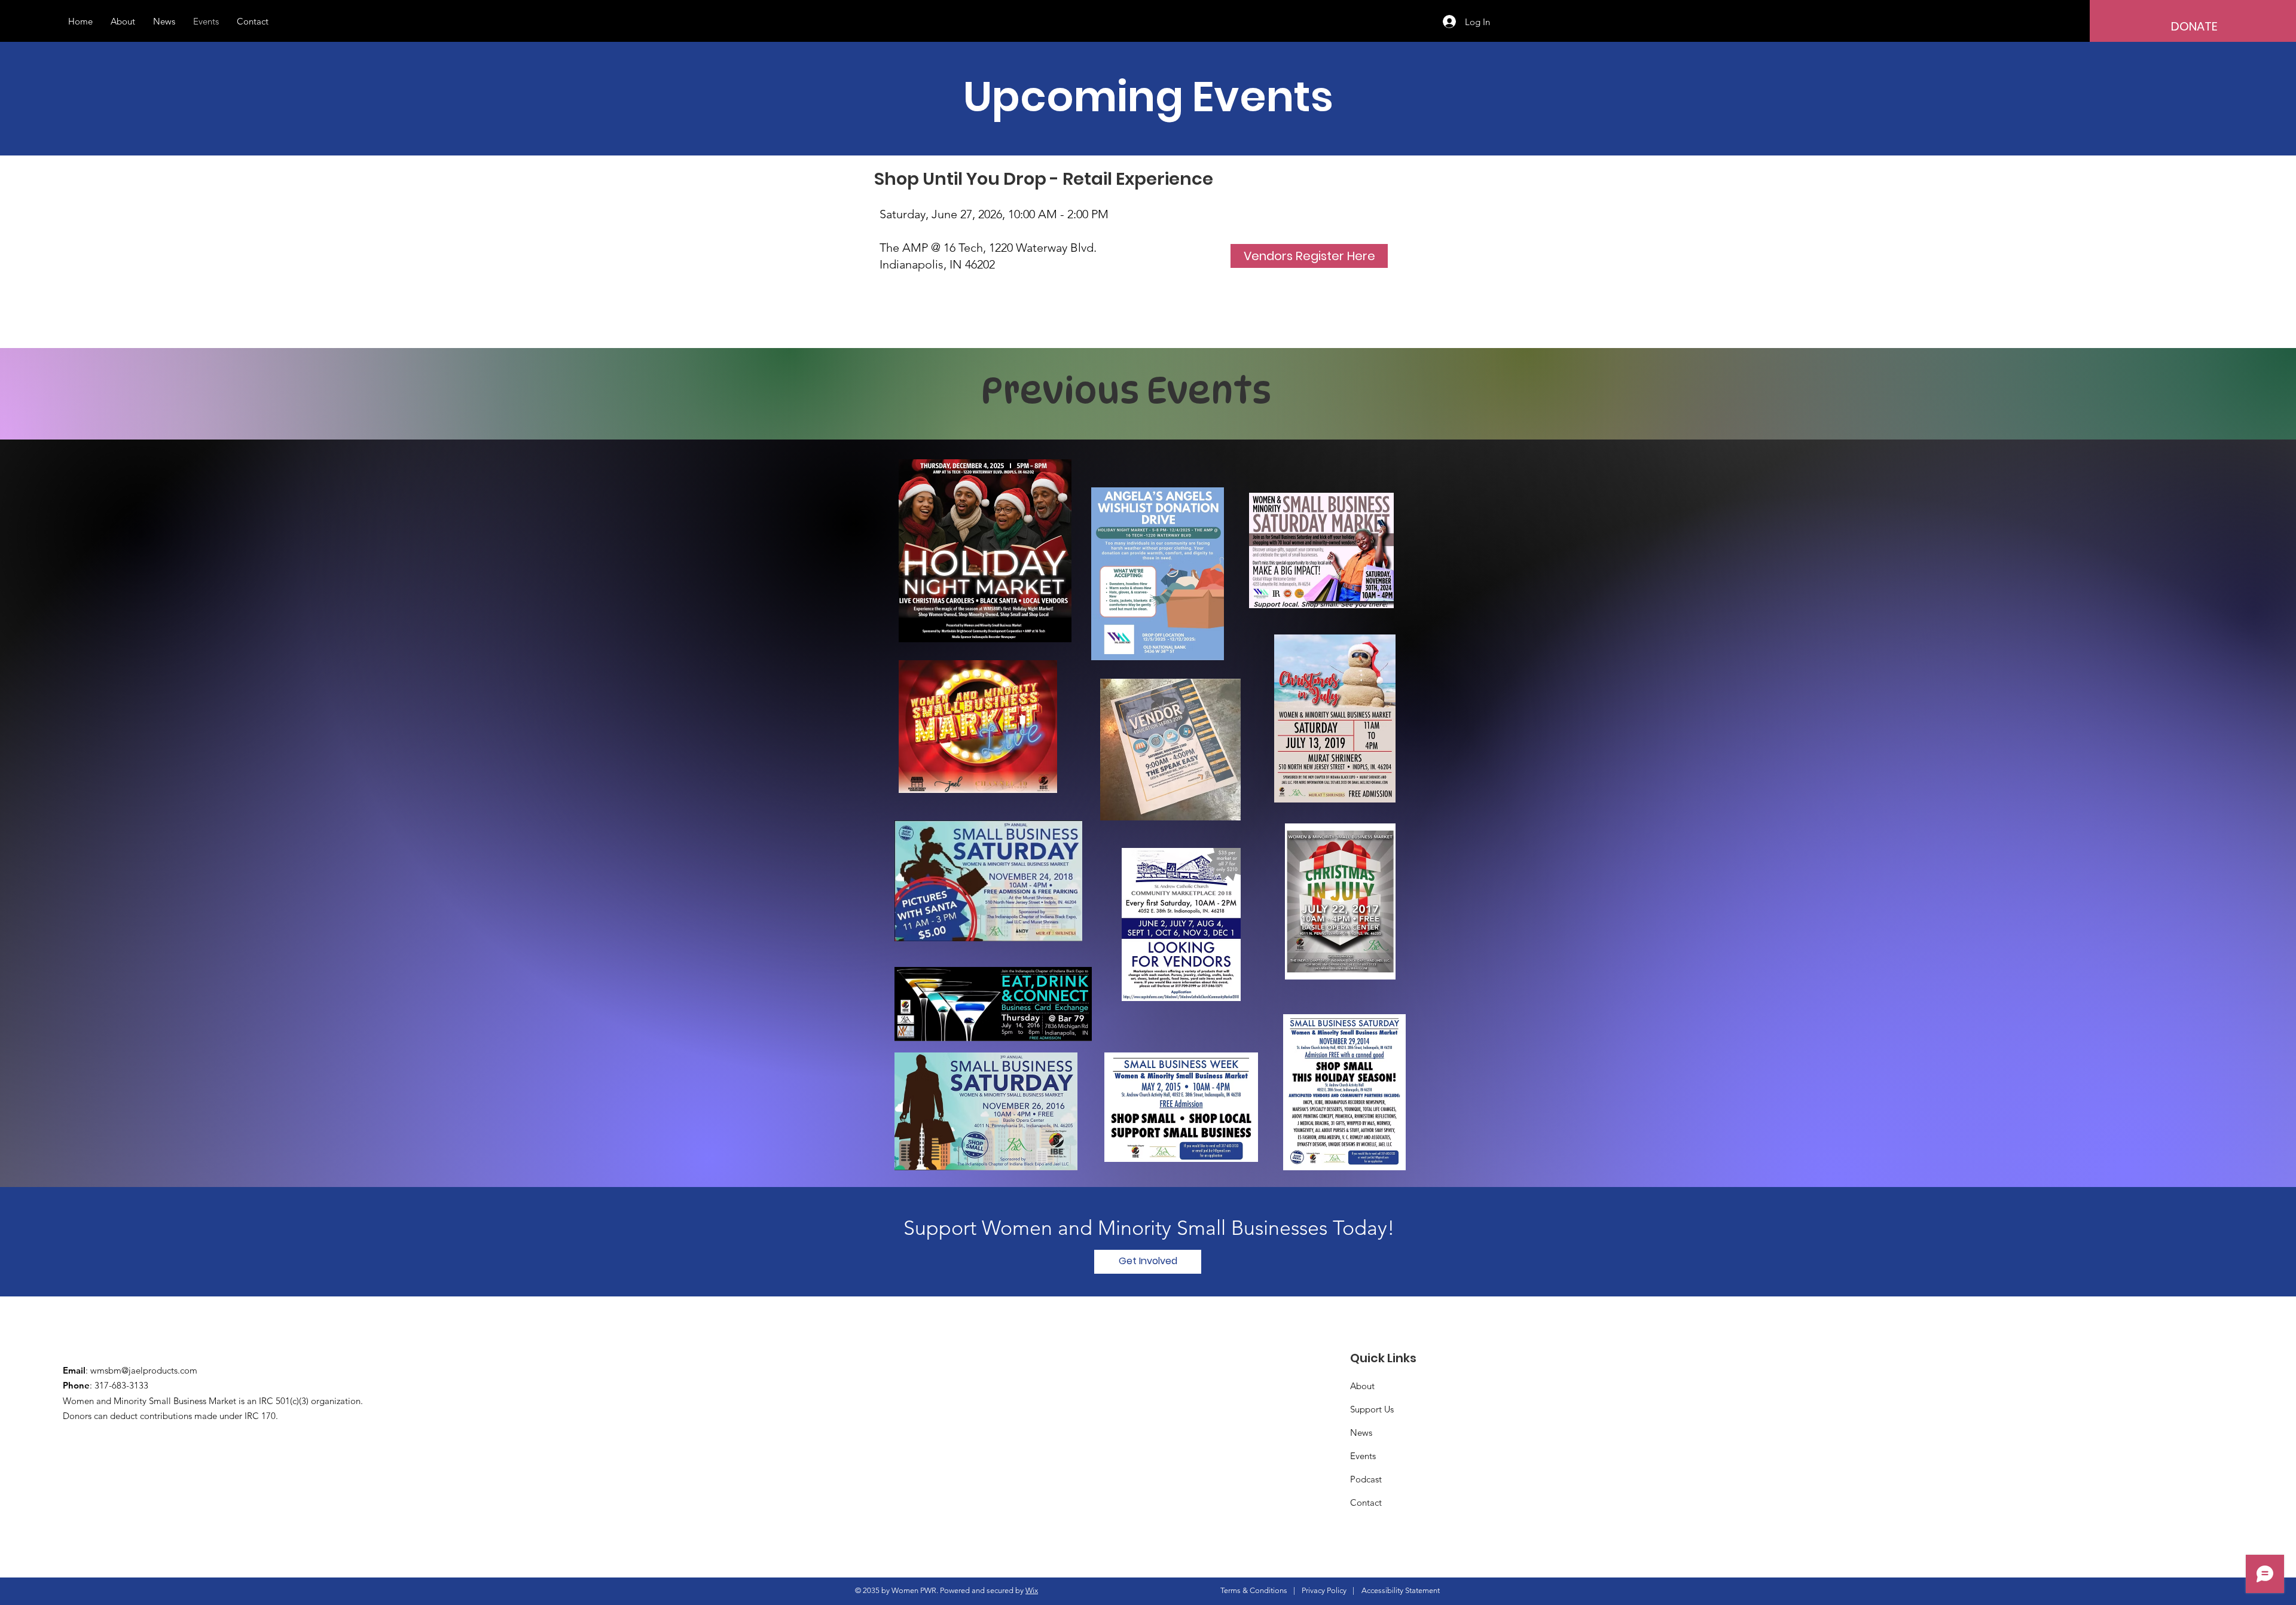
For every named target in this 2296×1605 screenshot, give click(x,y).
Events (1363, 1456)
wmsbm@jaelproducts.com (144, 1370)
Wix (1032, 1590)
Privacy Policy (1324, 1590)
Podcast (1366, 1479)
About (1362, 1386)
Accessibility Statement (1401, 1590)
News (1361, 1432)
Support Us (1372, 1409)
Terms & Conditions (1254, 1590)
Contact (1366, 1502)
